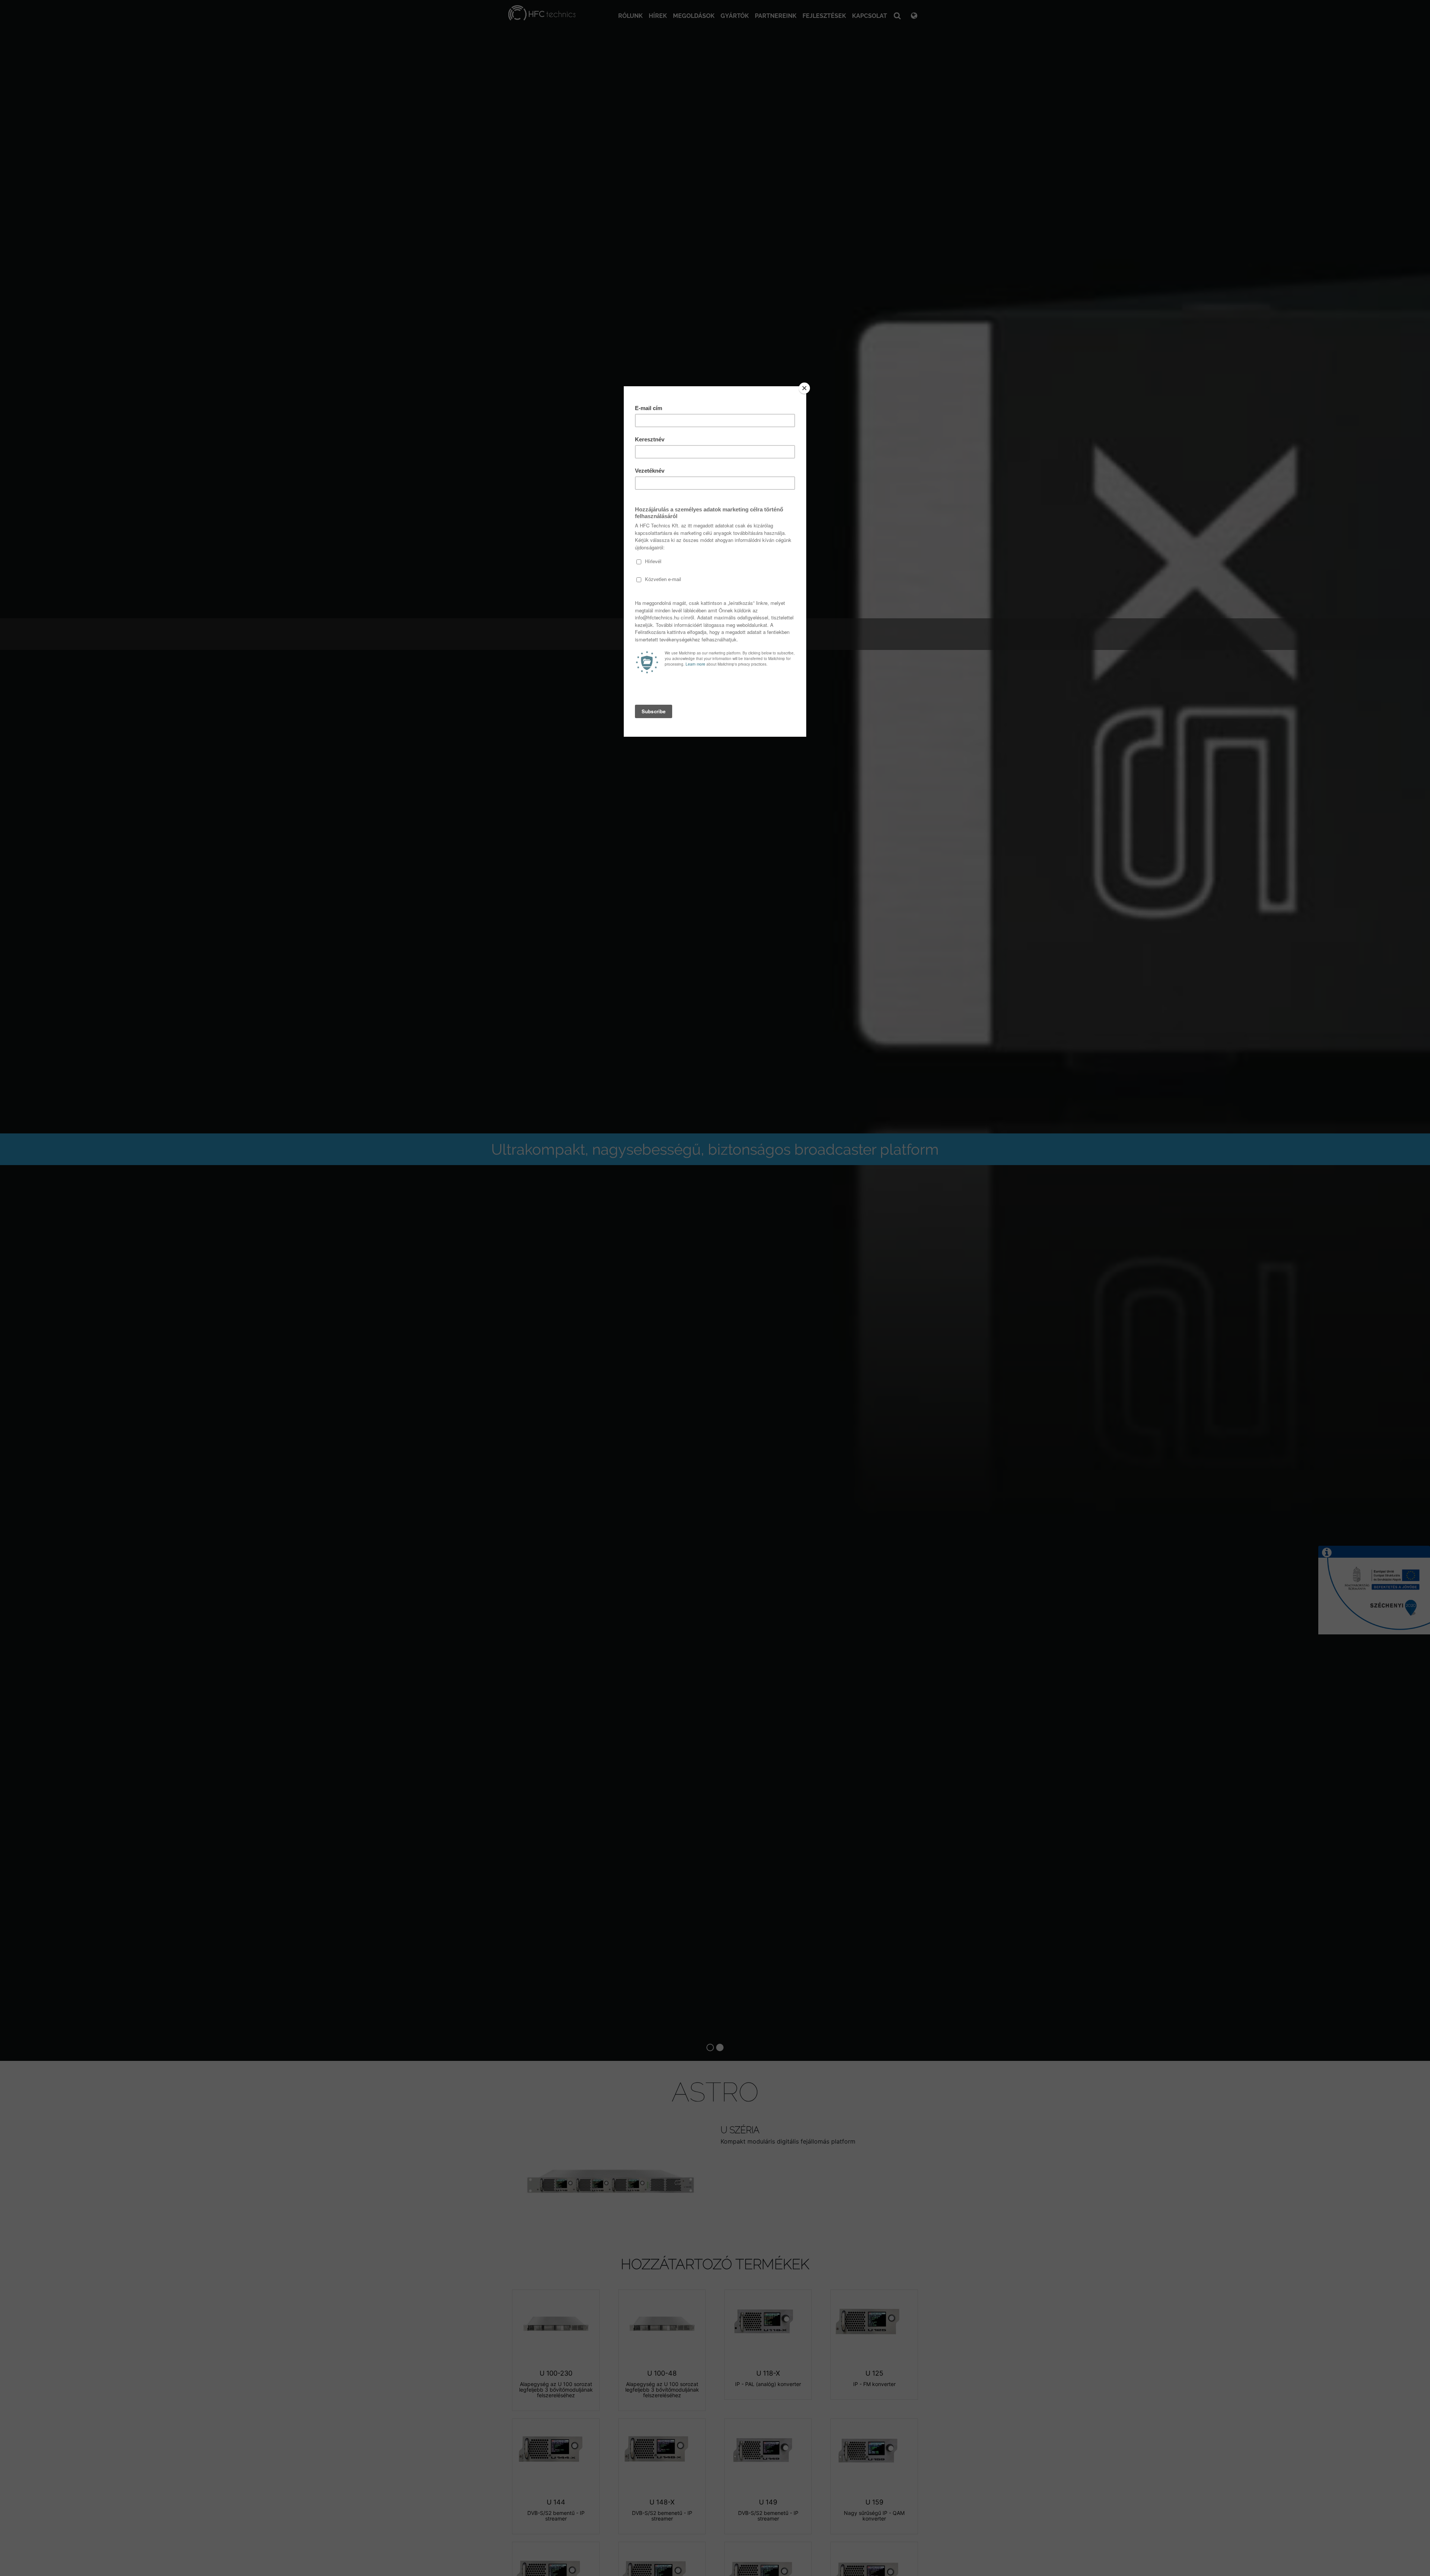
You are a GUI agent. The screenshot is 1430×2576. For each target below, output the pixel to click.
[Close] (804, 388)
